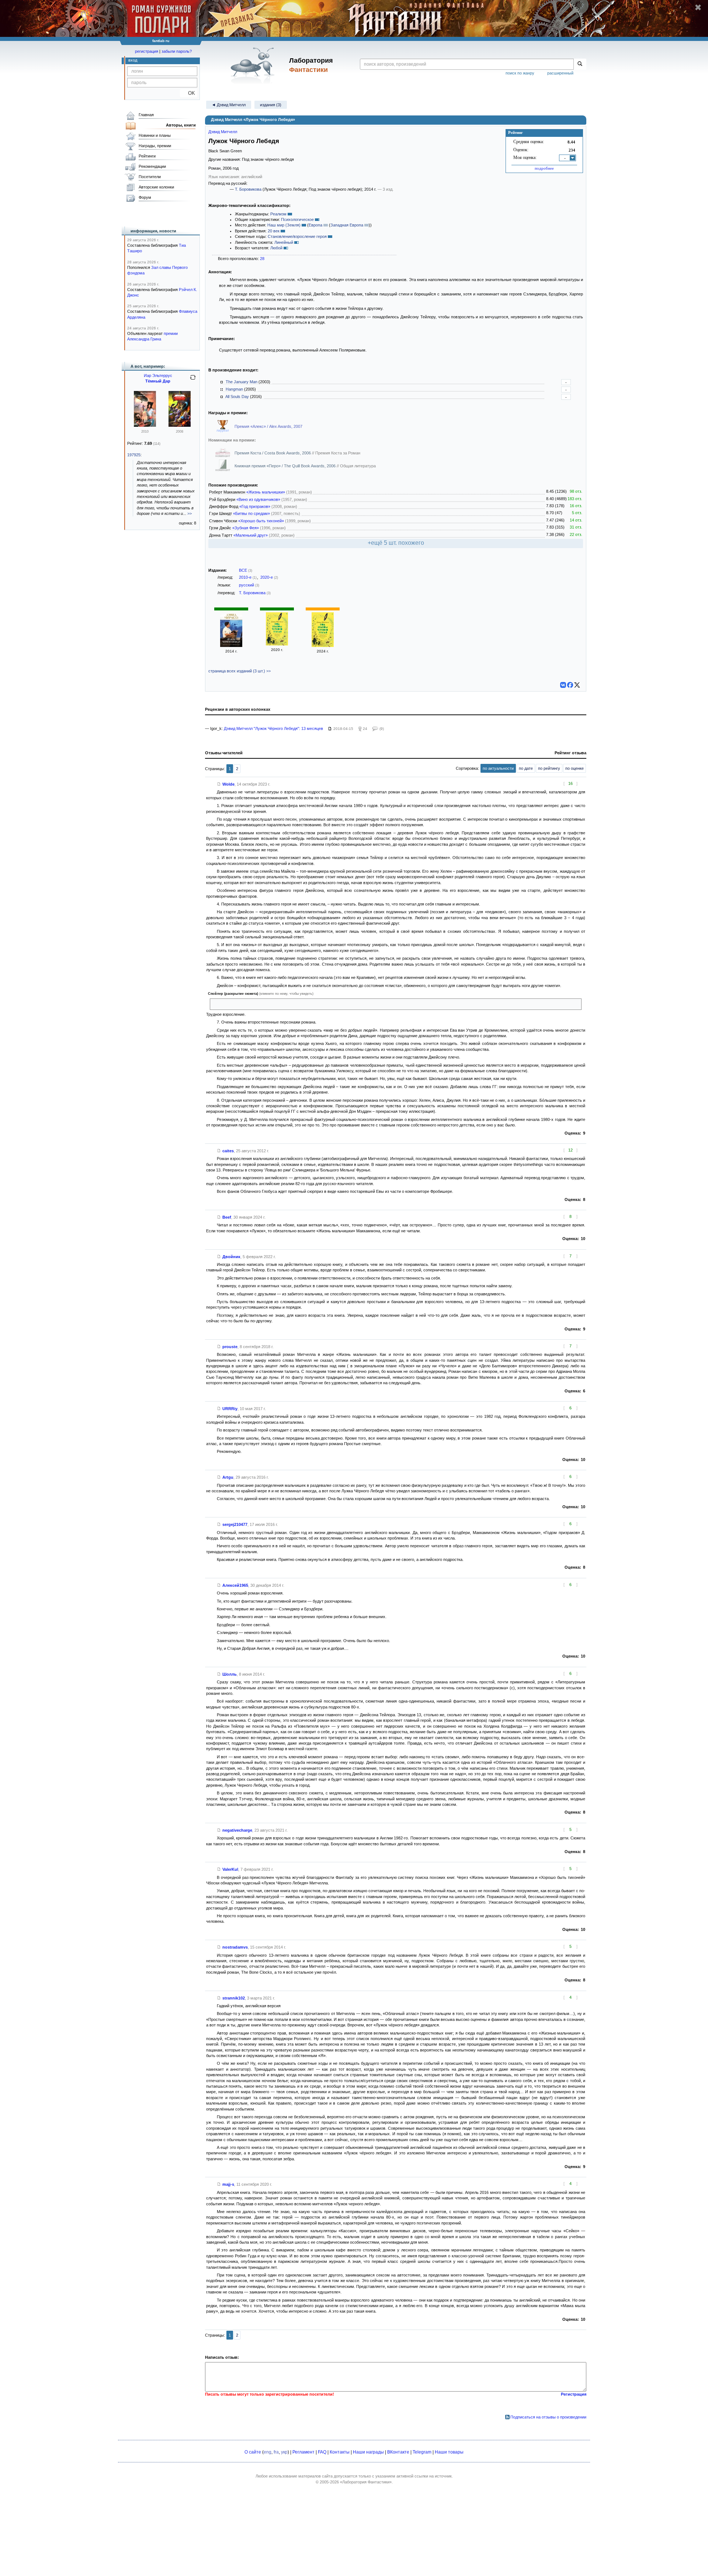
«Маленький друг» (251, 535)
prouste (230, 1347)
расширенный (560, 73)
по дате (526, 768)
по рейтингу (549, 768)
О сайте (253, 2452)
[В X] (577, 685)
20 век (274, 231)
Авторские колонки (156, 187)
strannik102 (234, 1998)
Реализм (278, 214)
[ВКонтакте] (563, 685)
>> (190, 513)
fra (276, 2452)
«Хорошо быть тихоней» (261, 521)
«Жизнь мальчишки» (266, 492)
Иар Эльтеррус (158, 375)
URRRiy (230, 1409)
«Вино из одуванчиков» (258, 499)
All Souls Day (237, 397)
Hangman (234, 389)
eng (268, 2452)
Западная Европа (347, 225)
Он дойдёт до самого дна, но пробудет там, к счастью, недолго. (273, 1004)
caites (228, 1151)
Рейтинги (147, 156)
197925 (134, 455)
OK (189, 93)
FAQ (322, 2452)
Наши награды (368, 2452)
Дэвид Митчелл (223, 132)
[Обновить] (193, 380)
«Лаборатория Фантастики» (366, 2482)
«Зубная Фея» (246, 528)
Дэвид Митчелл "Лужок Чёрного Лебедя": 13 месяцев (273, 728)
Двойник (231, 1257)
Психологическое (297, 219)
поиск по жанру (520, 73)
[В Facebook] (570, 685)
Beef (227, 1217)
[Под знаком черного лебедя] (277, 644)
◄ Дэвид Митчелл (229, 105)
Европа (315, 225)
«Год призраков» (255, 506)
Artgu (228, 1477)
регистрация (147, 51)
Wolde (228, 784)
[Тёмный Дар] (145, 425)
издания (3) (271, 105)
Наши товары (449, 2452)
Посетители (150, 177)
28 (262, 259)
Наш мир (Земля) (284, 225)
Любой (276, 248)
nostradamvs (235, 1947)
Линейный (284, 242)
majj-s (228, 2184)
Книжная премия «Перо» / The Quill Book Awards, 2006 (286, 466)
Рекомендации (152, 166)
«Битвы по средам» (251, 513)
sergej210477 (235, 1524)
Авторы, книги (181, 125)
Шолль (230, 1674)
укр (284, 2452)
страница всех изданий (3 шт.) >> (240, 671)
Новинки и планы (155, 135)
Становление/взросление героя (297, 236)
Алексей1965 (235, 1585)
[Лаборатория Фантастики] (254, 65)
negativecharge (237, 1830)
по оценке (575, 768)
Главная (146, 115)
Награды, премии (155, 146)
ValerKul (230, 1869)
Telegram (422, 2452)
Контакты (340, 2452)
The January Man (242, 382)
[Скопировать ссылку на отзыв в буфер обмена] (219, 784)
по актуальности (498, 768)
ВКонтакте (398, 2452)
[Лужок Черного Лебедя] (231, 645)
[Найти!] (580, 64)
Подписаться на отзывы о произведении (548, 2417)
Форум (145, 197)
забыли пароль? (177, 51)
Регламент (303, 2452)
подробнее (544, 168)
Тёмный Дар (158, 381)
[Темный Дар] (180, 425)
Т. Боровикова (248, 189)
